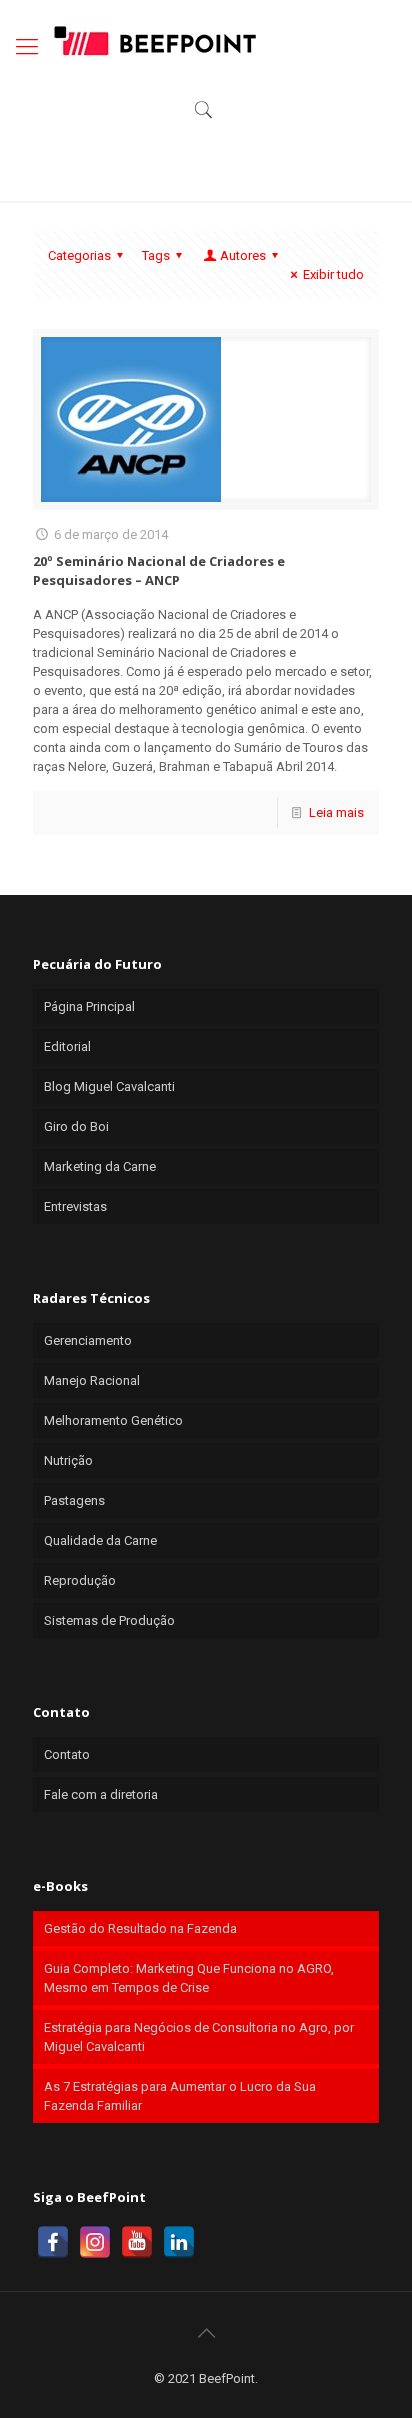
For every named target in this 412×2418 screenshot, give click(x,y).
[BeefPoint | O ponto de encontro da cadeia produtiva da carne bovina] (154, 40)
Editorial (67, 1046)
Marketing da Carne (100, 1166)
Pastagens (74, 1500)
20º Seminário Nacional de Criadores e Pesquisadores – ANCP (159, 570)
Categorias (79, 255)
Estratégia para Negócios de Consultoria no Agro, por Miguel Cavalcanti (199, 2037)
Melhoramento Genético (113, 1420)
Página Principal (89, 1006)
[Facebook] (53, 2242)
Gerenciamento (88, 1340)
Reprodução (80, 1580)
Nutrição (68, 1460)
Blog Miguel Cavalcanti (109, 1086)
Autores (243, 255)
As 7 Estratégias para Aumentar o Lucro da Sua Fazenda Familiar (180, 2096)
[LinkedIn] (179, 2242)
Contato (67, 1754)
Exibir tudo (333, 274)
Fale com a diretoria (101, 1794)
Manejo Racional (92, 1380)
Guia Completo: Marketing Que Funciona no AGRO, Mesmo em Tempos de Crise (189, 1978)
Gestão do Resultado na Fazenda (140, 1928)
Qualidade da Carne (100, 1540)
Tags (156, 255)
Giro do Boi (76, 1126)
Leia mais (336, 812)
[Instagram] (95, 2242)
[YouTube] (137, 2242)
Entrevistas (75, 1206)
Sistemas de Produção (109, 1620)
